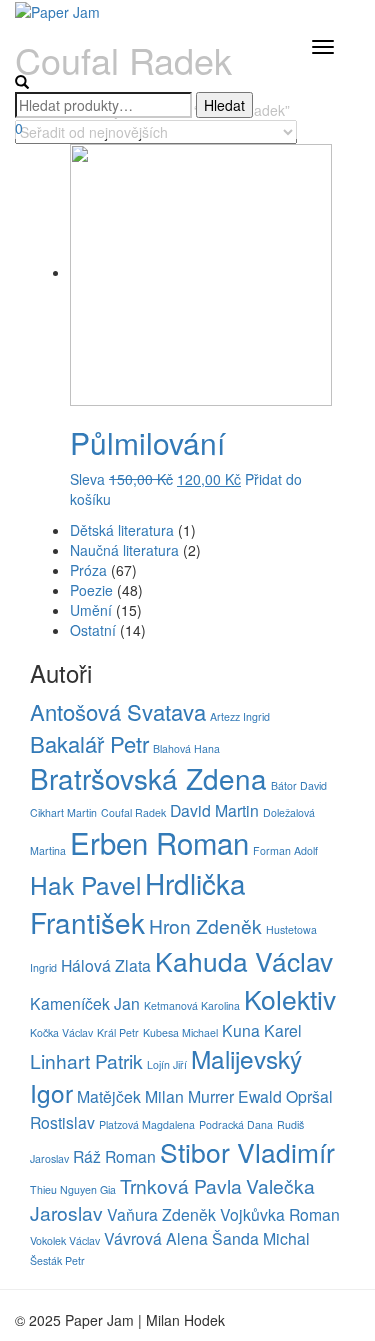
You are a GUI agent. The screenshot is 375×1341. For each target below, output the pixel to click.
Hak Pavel (85, 884)
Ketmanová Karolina (192, 1005)
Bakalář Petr (89, 743)
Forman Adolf (285, 850)
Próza (88, 570)
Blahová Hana (186, 748)
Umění (91, 610)
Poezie (91, 590)
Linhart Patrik (86, 1060)
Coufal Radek (133, 812)
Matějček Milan (130, 1096)
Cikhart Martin (63, 812)
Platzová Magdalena (147, 1124)
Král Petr (118, 1032)
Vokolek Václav (65, 1240)
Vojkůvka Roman (280, 1214)
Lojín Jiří (167, 1064)
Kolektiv (290, 999)
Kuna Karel (262, 1030)
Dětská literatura (122, 530)
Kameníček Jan (85, 1003)
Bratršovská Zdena (148, 778)
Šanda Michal (261, 1238)
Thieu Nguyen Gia (73, 1189)
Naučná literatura (124, 550)
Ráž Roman (114, 1156)
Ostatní (93, 630)
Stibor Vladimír (247, 1152)
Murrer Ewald (235, 1096)
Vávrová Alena (156, 1238)
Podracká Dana (236, 1124)
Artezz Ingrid (240, 716)
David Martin (214, 810)
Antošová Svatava (118, 711)
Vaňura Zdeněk (161, 1214)
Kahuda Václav (244, 961)
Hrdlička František (138, 903)
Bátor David (299, 785)
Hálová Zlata (106, 965)
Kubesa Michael (180, 1032)
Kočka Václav (61, 1032)
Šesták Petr (57, 1260)
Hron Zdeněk (205, 925)
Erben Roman (159, 842)
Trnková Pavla (181, 1185)
